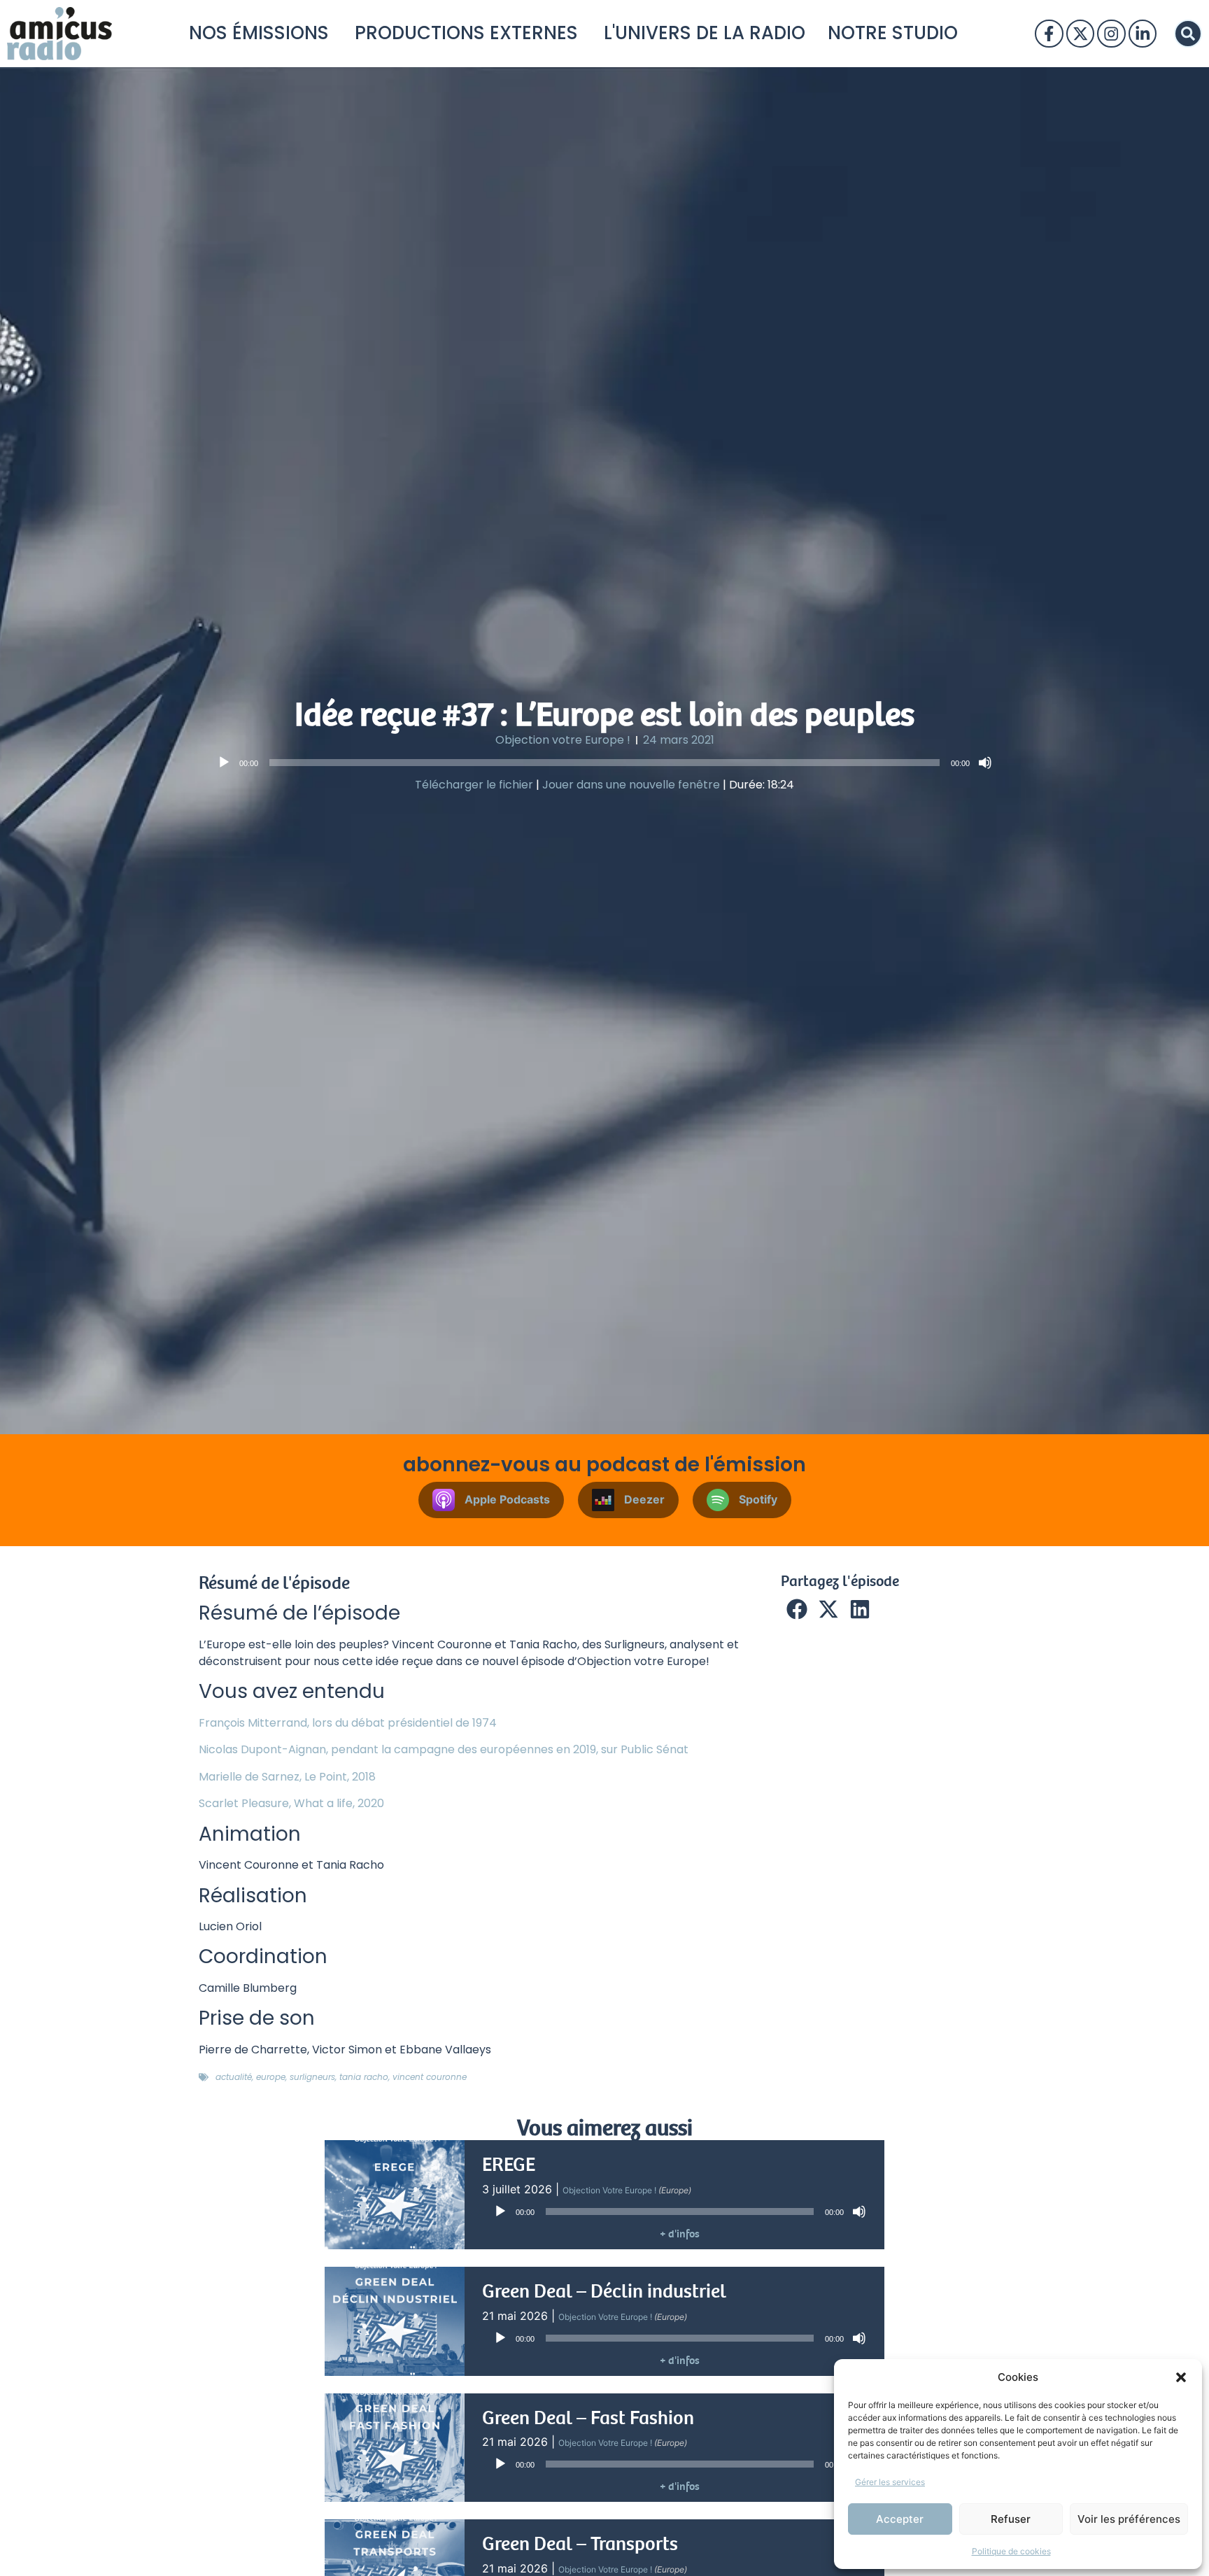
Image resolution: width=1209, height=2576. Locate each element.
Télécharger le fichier (474, 785)
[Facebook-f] (1049, 34)
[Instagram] (1111, 34)
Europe (271, 2077)
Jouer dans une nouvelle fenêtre (631, 785)
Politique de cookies (1011, 2551)
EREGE (509, 2165)
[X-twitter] (1080, 34)
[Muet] (985, 763)
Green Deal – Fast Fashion (588, 2418)
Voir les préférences (1129, 2519)
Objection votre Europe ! (563, 740)
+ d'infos (680, 2234)
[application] (604, 763)
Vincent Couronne (430, 2077)
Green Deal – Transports (580, 2544)
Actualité (234, 2077)
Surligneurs (312, 2077)
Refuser (1011, 2519)
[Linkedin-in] (1143, 34)
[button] (1181, 2377)
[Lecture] (224, 763)
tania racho (364, 2077)
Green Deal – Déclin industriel (604, 2291)
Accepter (900, 2519)
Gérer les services (890, 2482)
